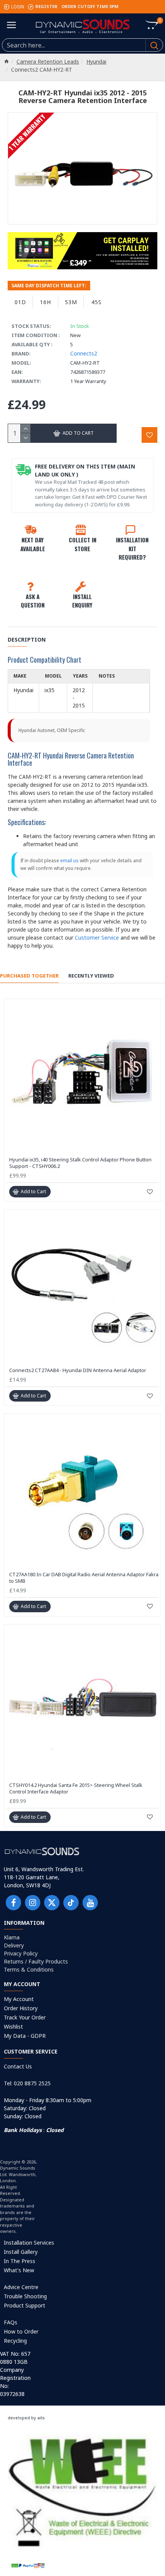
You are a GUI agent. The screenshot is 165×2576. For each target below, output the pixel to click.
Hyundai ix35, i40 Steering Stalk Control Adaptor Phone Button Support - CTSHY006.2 (80, 1163)
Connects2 (84, 353)
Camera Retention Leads (48, 61)
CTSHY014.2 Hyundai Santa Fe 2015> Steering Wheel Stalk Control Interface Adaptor (76, 1788)
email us (69, 861)
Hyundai (96, 61)
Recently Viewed (91, 976)
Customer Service (97, 938)
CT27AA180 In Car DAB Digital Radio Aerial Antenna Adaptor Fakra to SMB (84, 1578)
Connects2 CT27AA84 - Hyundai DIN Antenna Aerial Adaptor (78, 1370)
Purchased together (29, 976)
